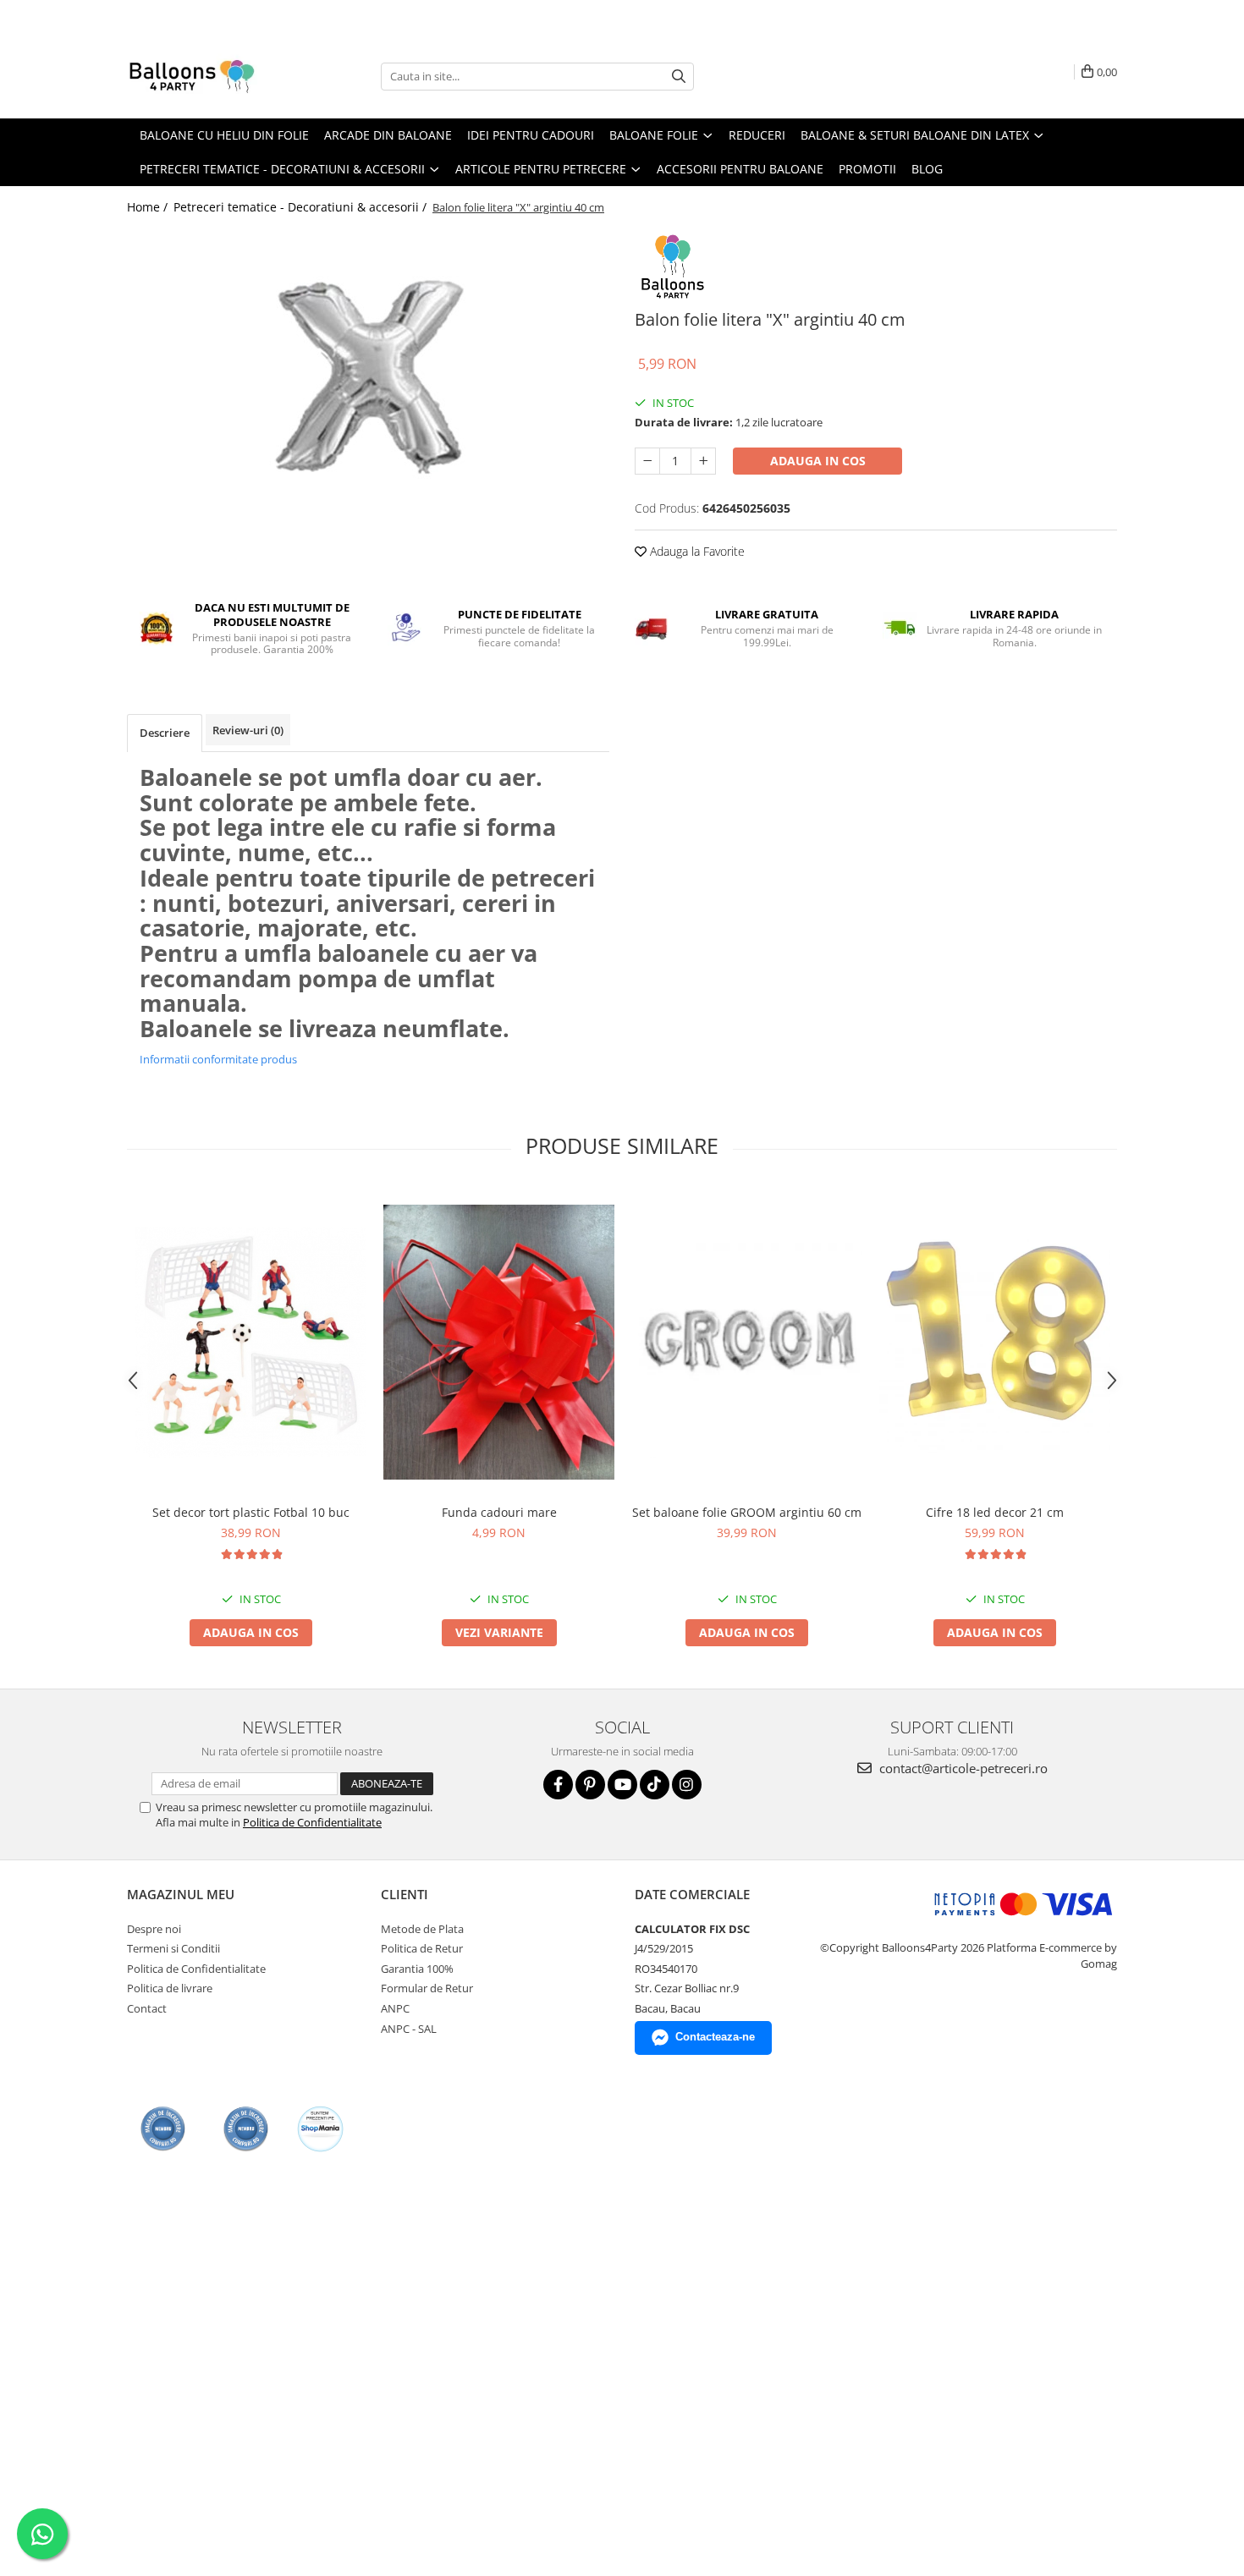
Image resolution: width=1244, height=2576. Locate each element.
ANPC (395, 2008)
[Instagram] (687, 1785)
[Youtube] (622, 1785)
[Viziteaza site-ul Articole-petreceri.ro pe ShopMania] (320, 2129)
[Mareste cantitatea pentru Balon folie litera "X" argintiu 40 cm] (703, 461)
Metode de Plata (422, 1929)
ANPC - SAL (409, 2029)
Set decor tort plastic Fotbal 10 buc (251, 1512)
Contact (147, 2008)
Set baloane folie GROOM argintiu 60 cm (747, 1512)
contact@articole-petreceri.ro (962, 1768)
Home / (149, 207)
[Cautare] (679, 77)
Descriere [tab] (165, 733)
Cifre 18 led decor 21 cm (995, 1512)
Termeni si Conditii (173, 1948)
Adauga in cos (818, 461)
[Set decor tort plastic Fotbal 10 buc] (251, 1342)
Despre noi (154, 1929)
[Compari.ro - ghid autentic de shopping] (163, 2129)
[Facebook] (558, 1785)
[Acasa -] (212, 76)
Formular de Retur (427, 1988)
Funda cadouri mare (499, 1512)
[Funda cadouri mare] (499, 1342)
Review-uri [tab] (248, 730)
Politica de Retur (422, 1948)
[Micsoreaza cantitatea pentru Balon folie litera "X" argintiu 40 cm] (647, 461)
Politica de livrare (170, 1988)
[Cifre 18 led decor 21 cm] (995, 1342)
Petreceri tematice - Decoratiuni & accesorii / (302, 207)
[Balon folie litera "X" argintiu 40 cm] (368, 376)
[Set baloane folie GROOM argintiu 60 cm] (747, 1342)
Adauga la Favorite (696, 551)
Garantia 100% (417, 1969)
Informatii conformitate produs (218, 1059)
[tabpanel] (368, 376)
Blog (927, 169)
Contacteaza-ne (715, 2037)
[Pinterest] (590, 1785)
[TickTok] (655, 1785)
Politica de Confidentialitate (312, 1822)
